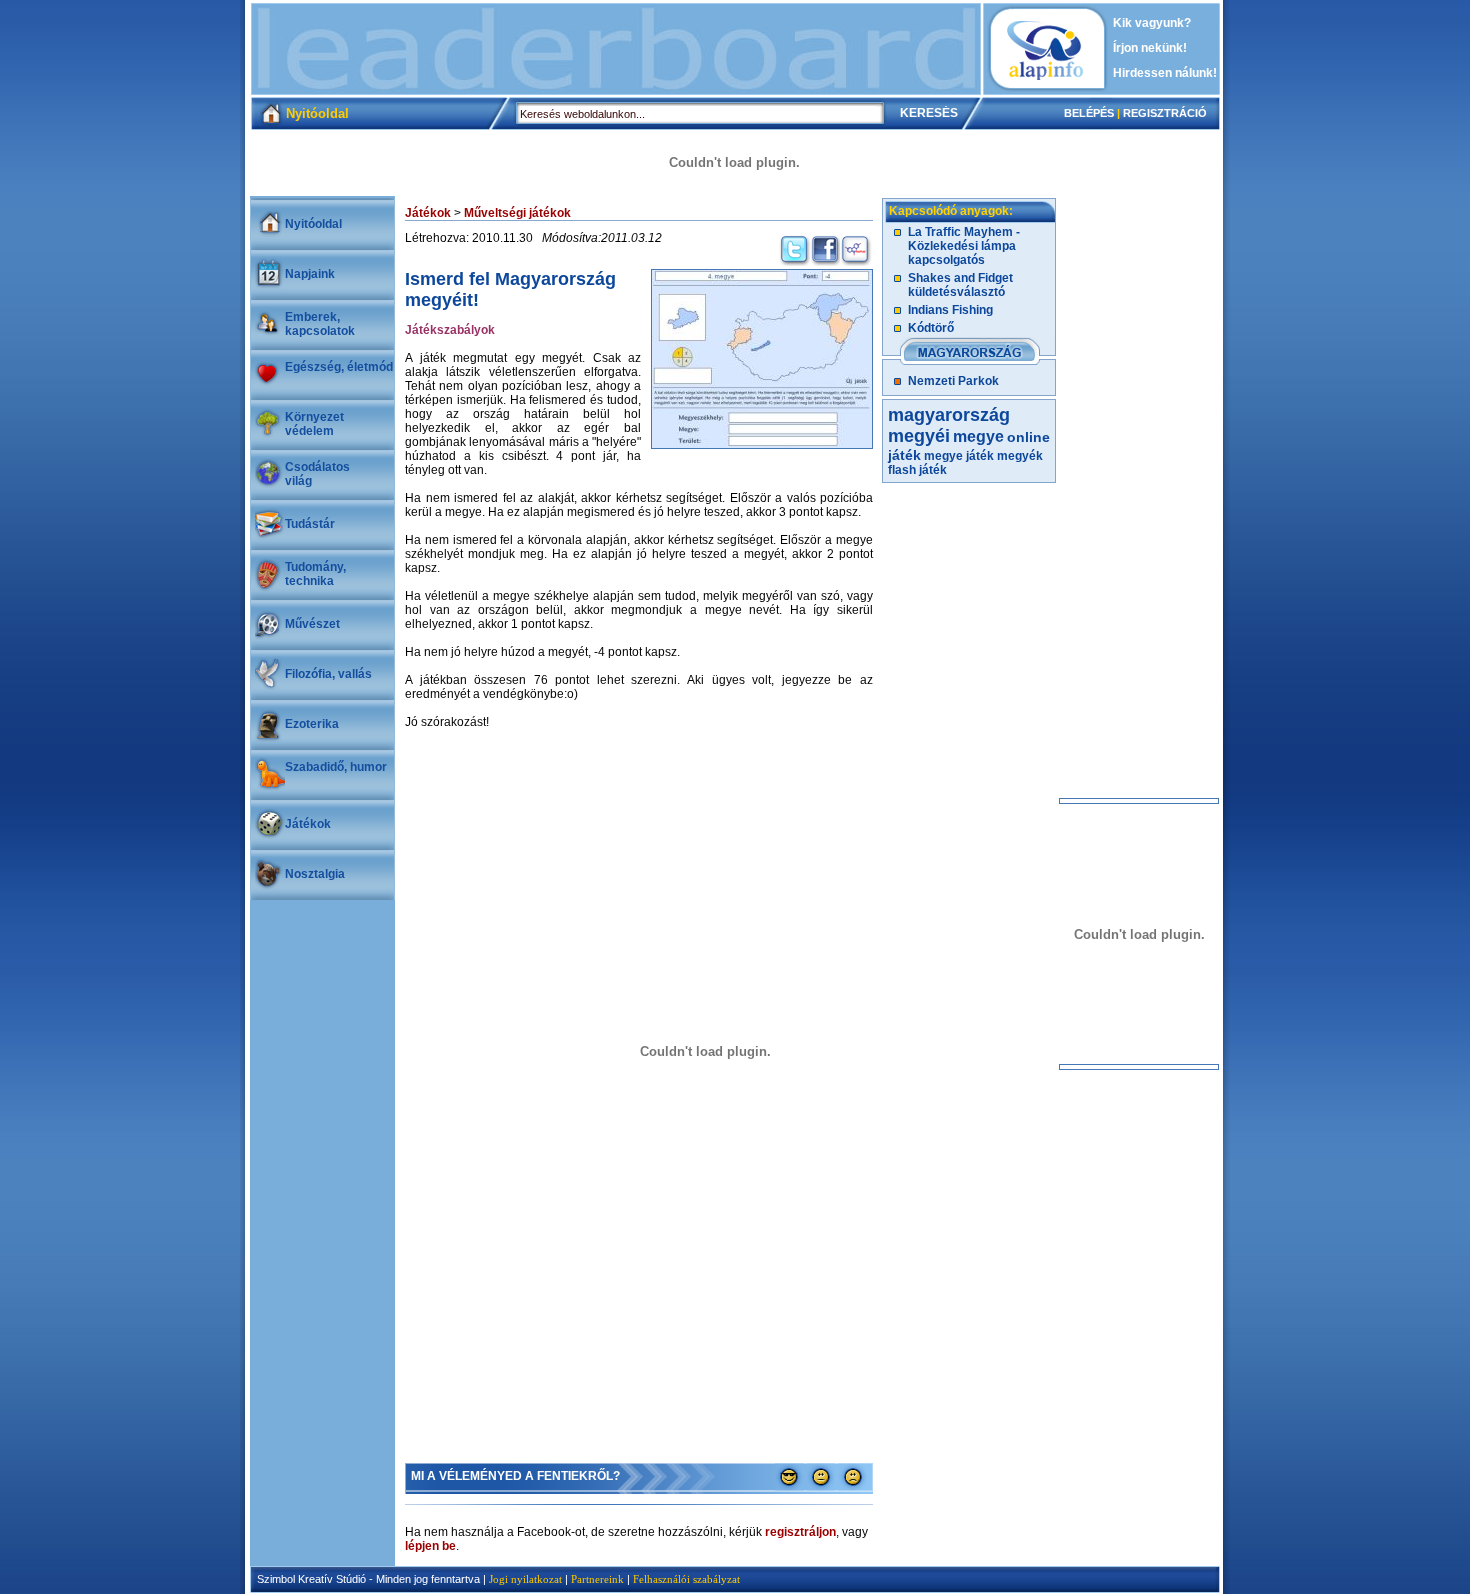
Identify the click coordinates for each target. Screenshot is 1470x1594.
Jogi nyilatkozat (525, 1579)
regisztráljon (800, 1532)
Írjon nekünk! (1150, 48)
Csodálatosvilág (317, 474)
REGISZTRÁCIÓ (1165, 113)
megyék (1020, 456)
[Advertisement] (616, 49)
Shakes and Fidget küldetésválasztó (960, 285)
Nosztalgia (315, 874)
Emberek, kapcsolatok (320, 324)
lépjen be (430, 1546)
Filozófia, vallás (328, 674)
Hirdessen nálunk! (1165, 73)
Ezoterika (312, 724)
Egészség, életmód (339, 367)
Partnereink (597, 1579)
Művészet (312, 624)
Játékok (308, 824)
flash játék (917, 470)
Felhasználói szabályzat (686, 1579)
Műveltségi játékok (517, 213)
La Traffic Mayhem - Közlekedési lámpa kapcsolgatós (964, 246)
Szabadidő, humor (336, 767)
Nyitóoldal (313, 224)
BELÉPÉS (1089, 113)
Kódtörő (931, 328)
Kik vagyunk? (1152, 23)
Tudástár (310, 524)
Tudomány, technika (315, 574)
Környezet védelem (314, 424)
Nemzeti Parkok (953, 381)
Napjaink (310, 274)
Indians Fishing (950, 310)
